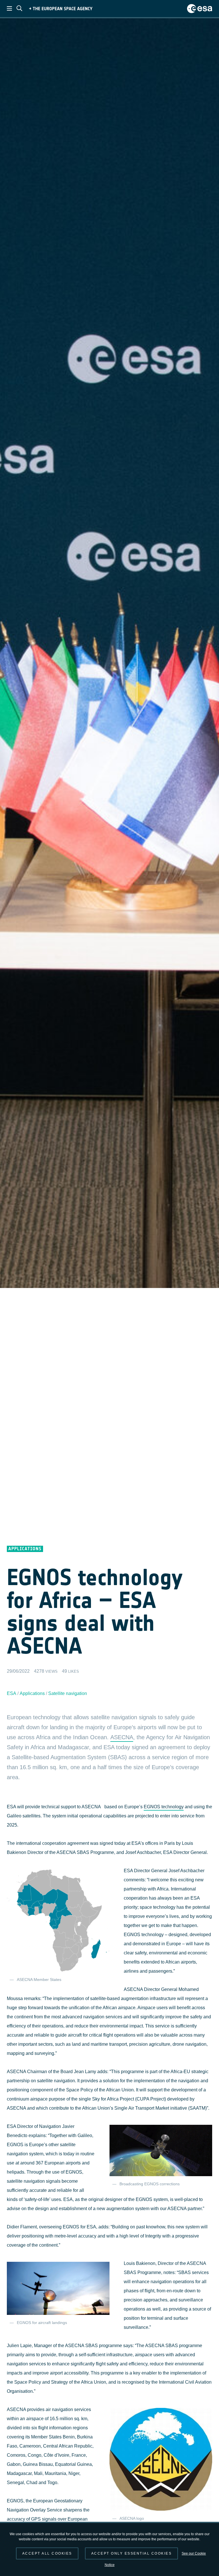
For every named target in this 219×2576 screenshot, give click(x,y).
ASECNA (122, 1737)
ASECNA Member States (39, 1980)
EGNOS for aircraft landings (42, 2323)
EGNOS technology (164, 1807)
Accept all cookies (47, 2553)
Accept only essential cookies (132, 2553)
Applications (32, 1693)
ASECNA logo (132, 2518)
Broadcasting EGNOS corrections (150, 2184)
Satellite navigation (68, 1693)
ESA (12, 1693)
